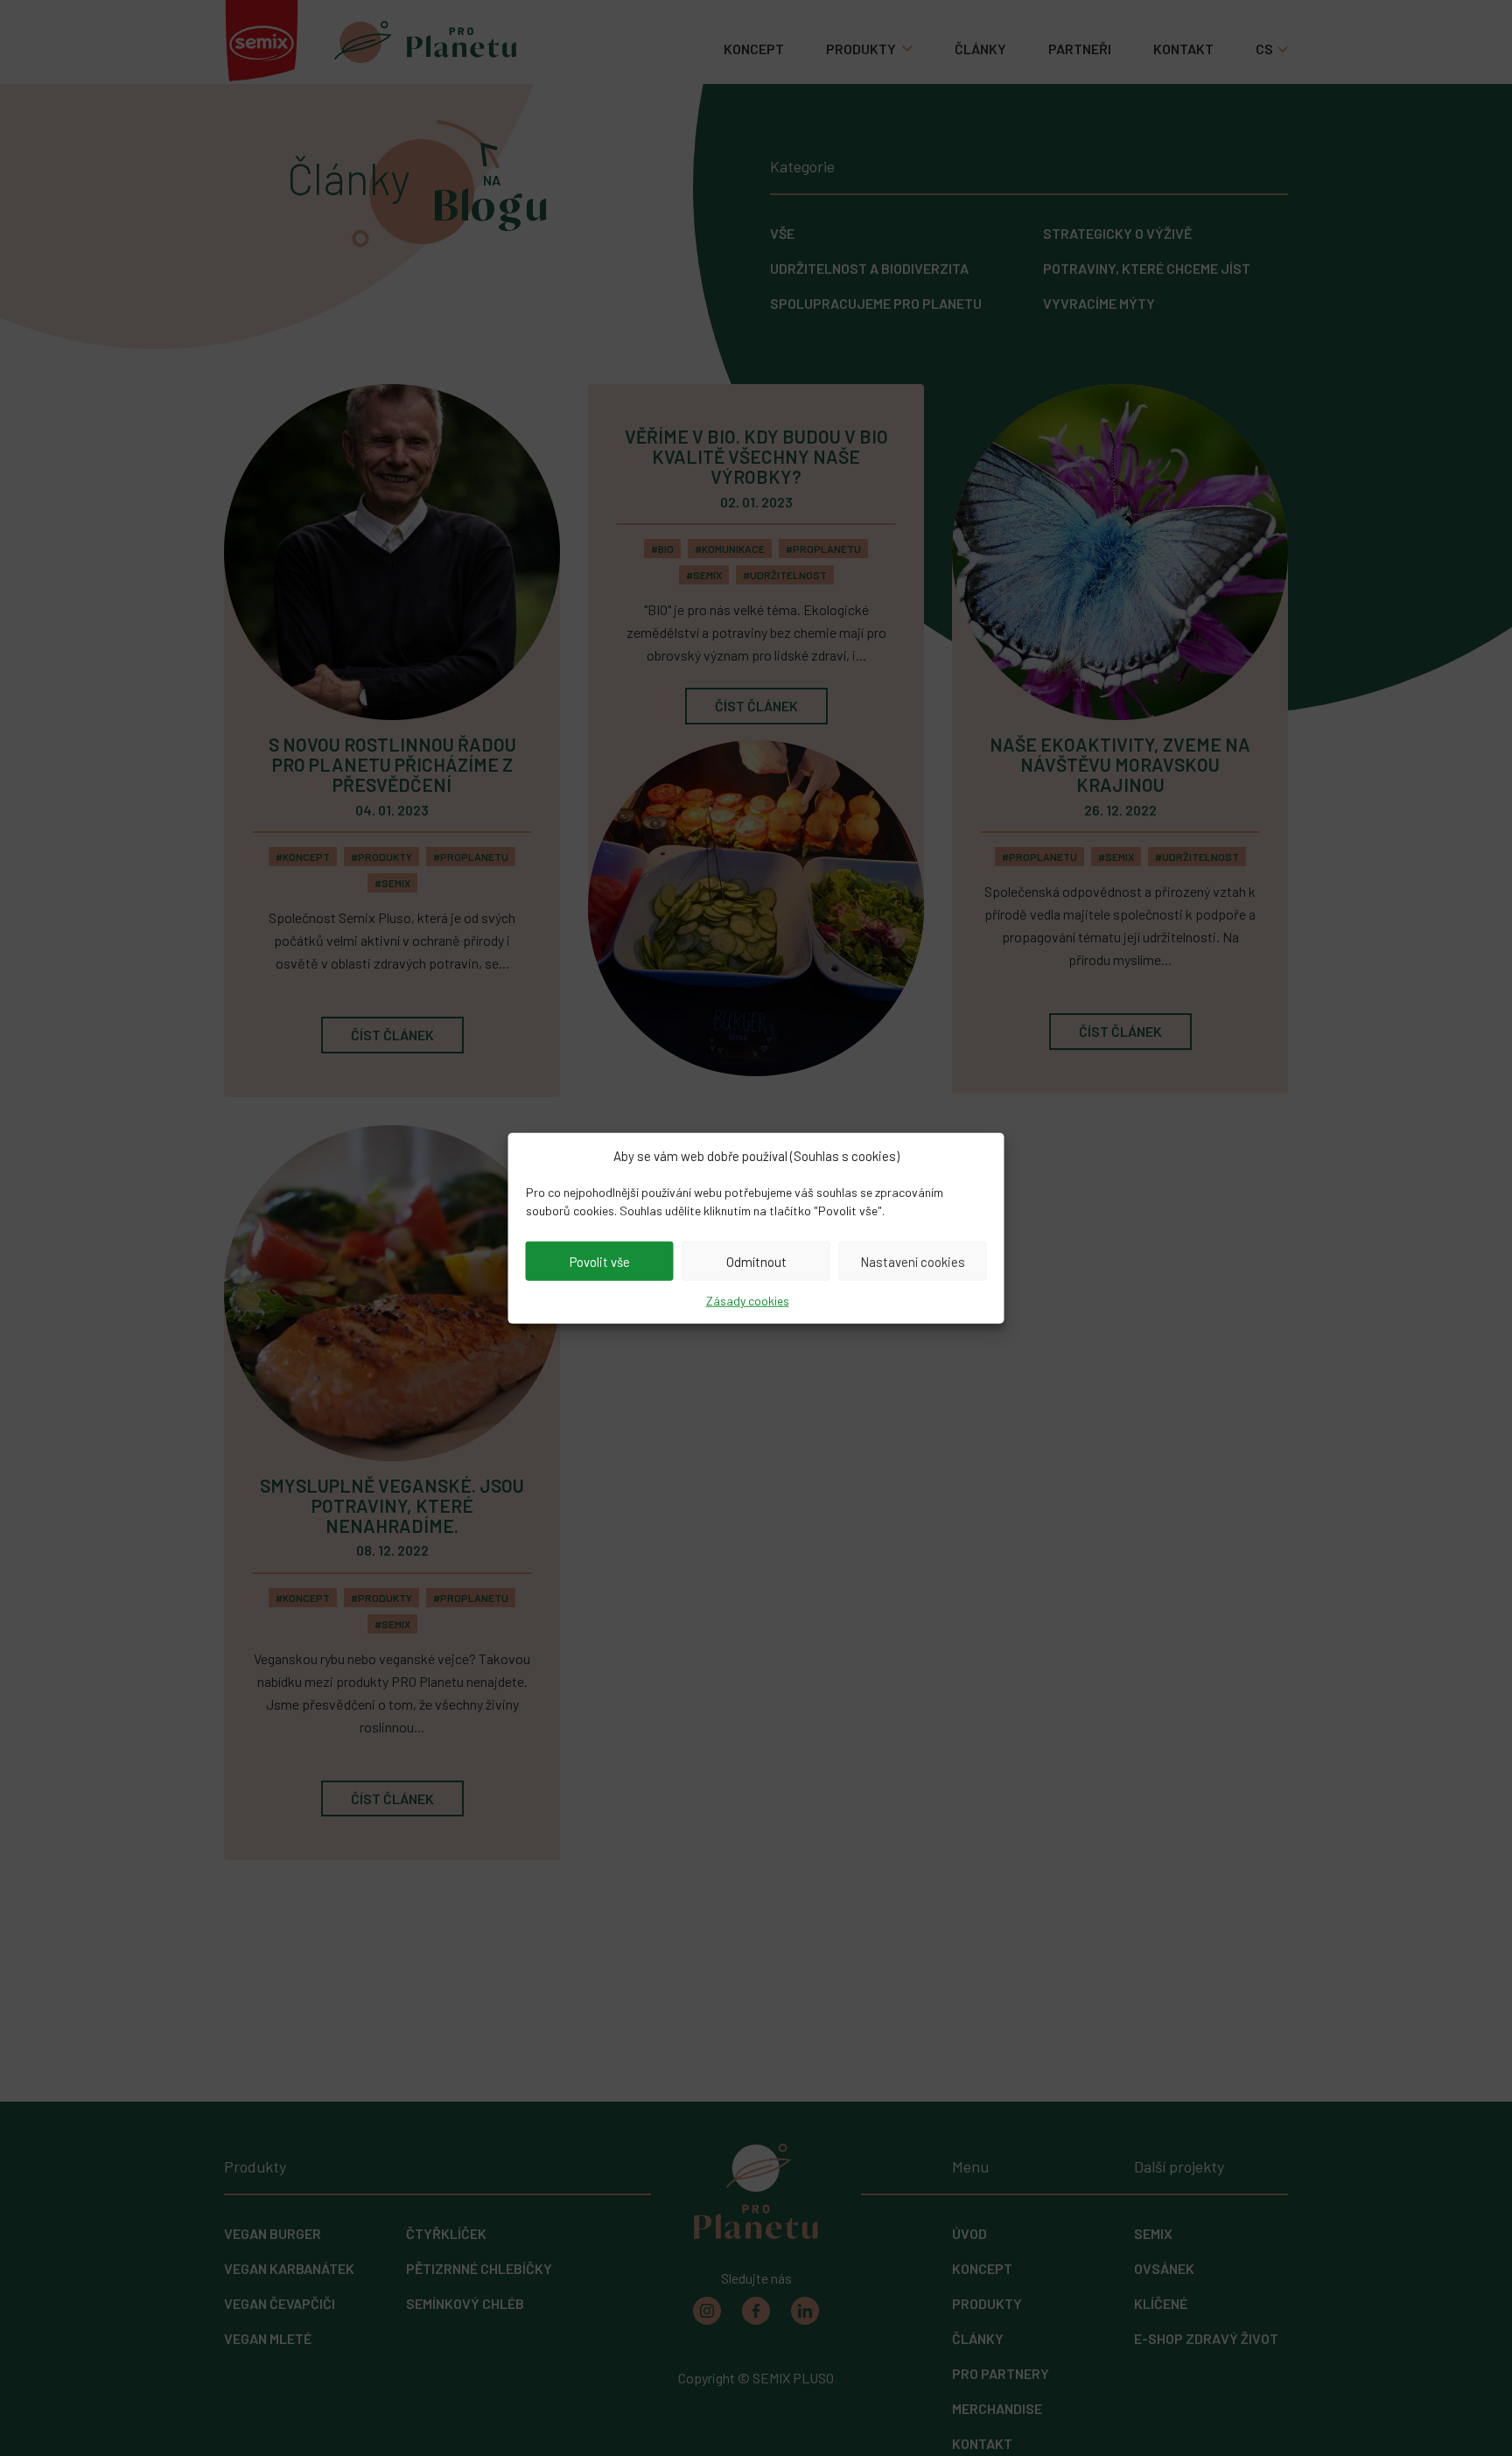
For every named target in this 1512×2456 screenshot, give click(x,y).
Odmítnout (756, 1261)
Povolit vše (600, 1261)
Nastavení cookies (913, 1261)
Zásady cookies (748, 1301)
